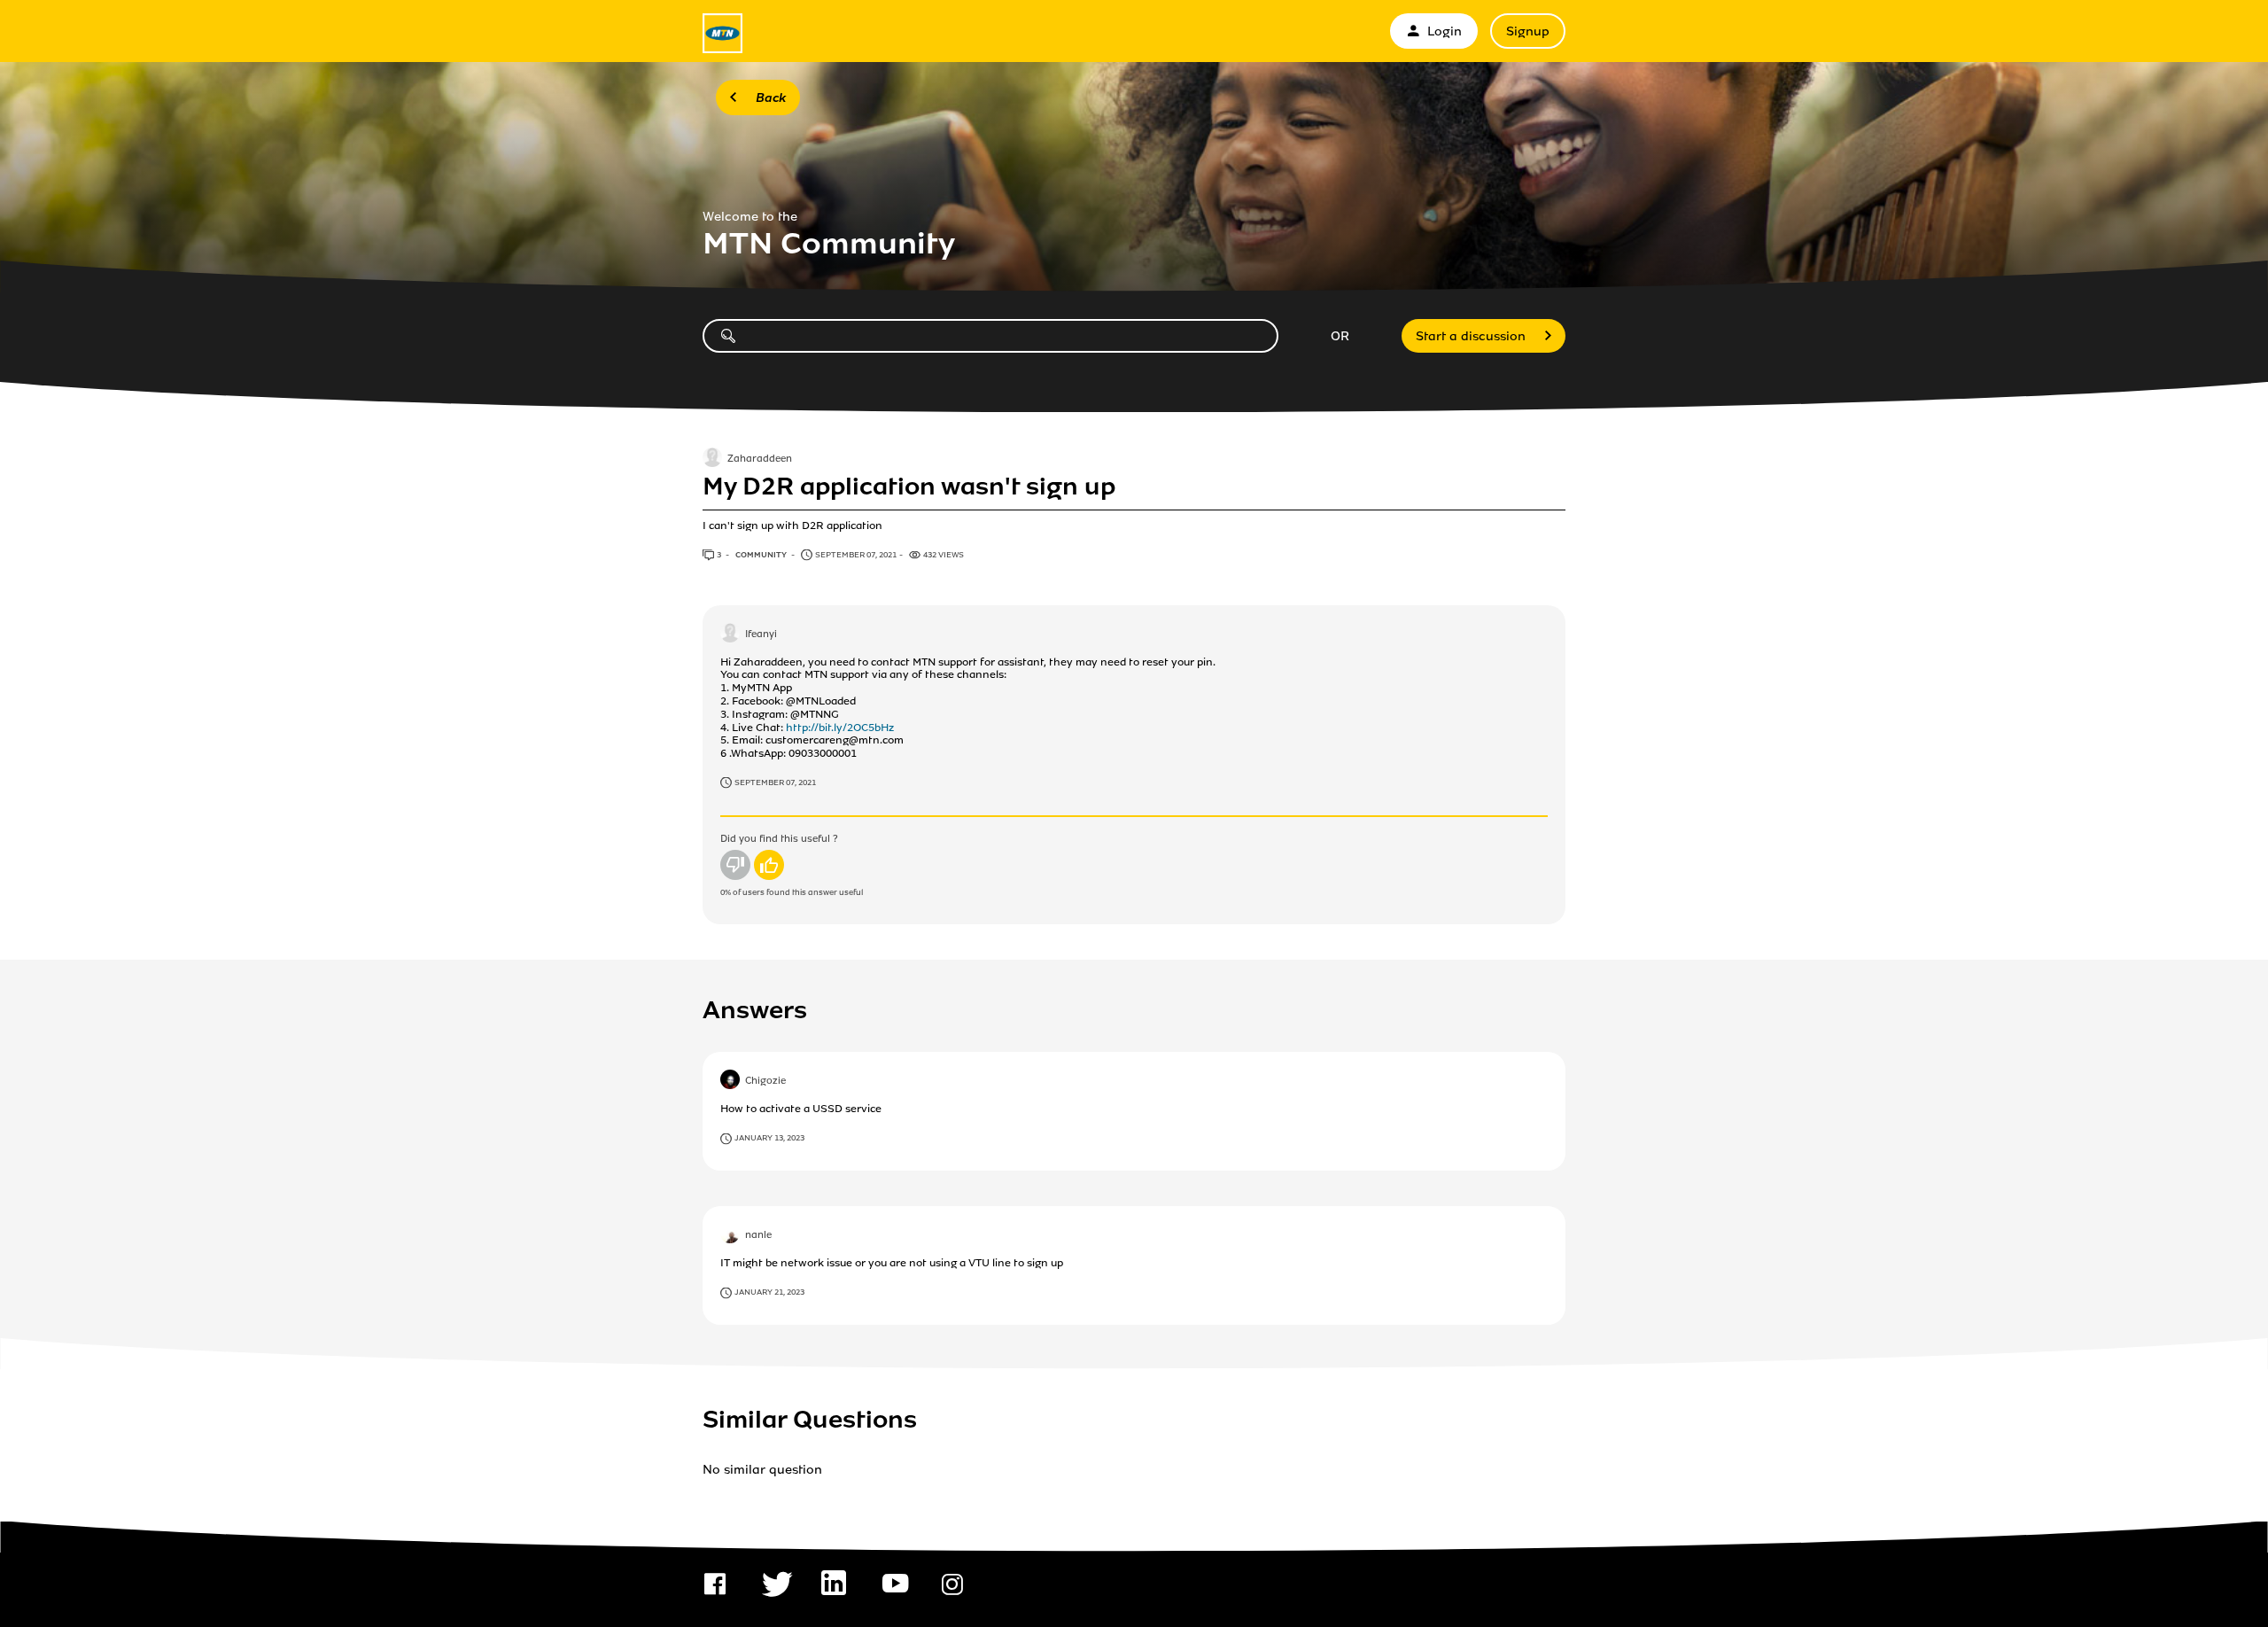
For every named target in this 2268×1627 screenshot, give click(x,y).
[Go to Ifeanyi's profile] (730, 634)
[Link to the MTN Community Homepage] (722, 33)
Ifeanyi (761, 634)
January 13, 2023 (769, 1138)
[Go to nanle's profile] (730, 1235)
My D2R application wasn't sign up (909, 487)
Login (1445, 31)
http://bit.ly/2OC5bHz (840, 728)
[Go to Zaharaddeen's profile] (712, 459)
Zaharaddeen (760, 460)
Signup (1528, 31)
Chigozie (765, 1082)
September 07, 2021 (775, 782)
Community (762, 555)
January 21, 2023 (769, 1292)
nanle (758, 1236)
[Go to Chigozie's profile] (730, 1081)
